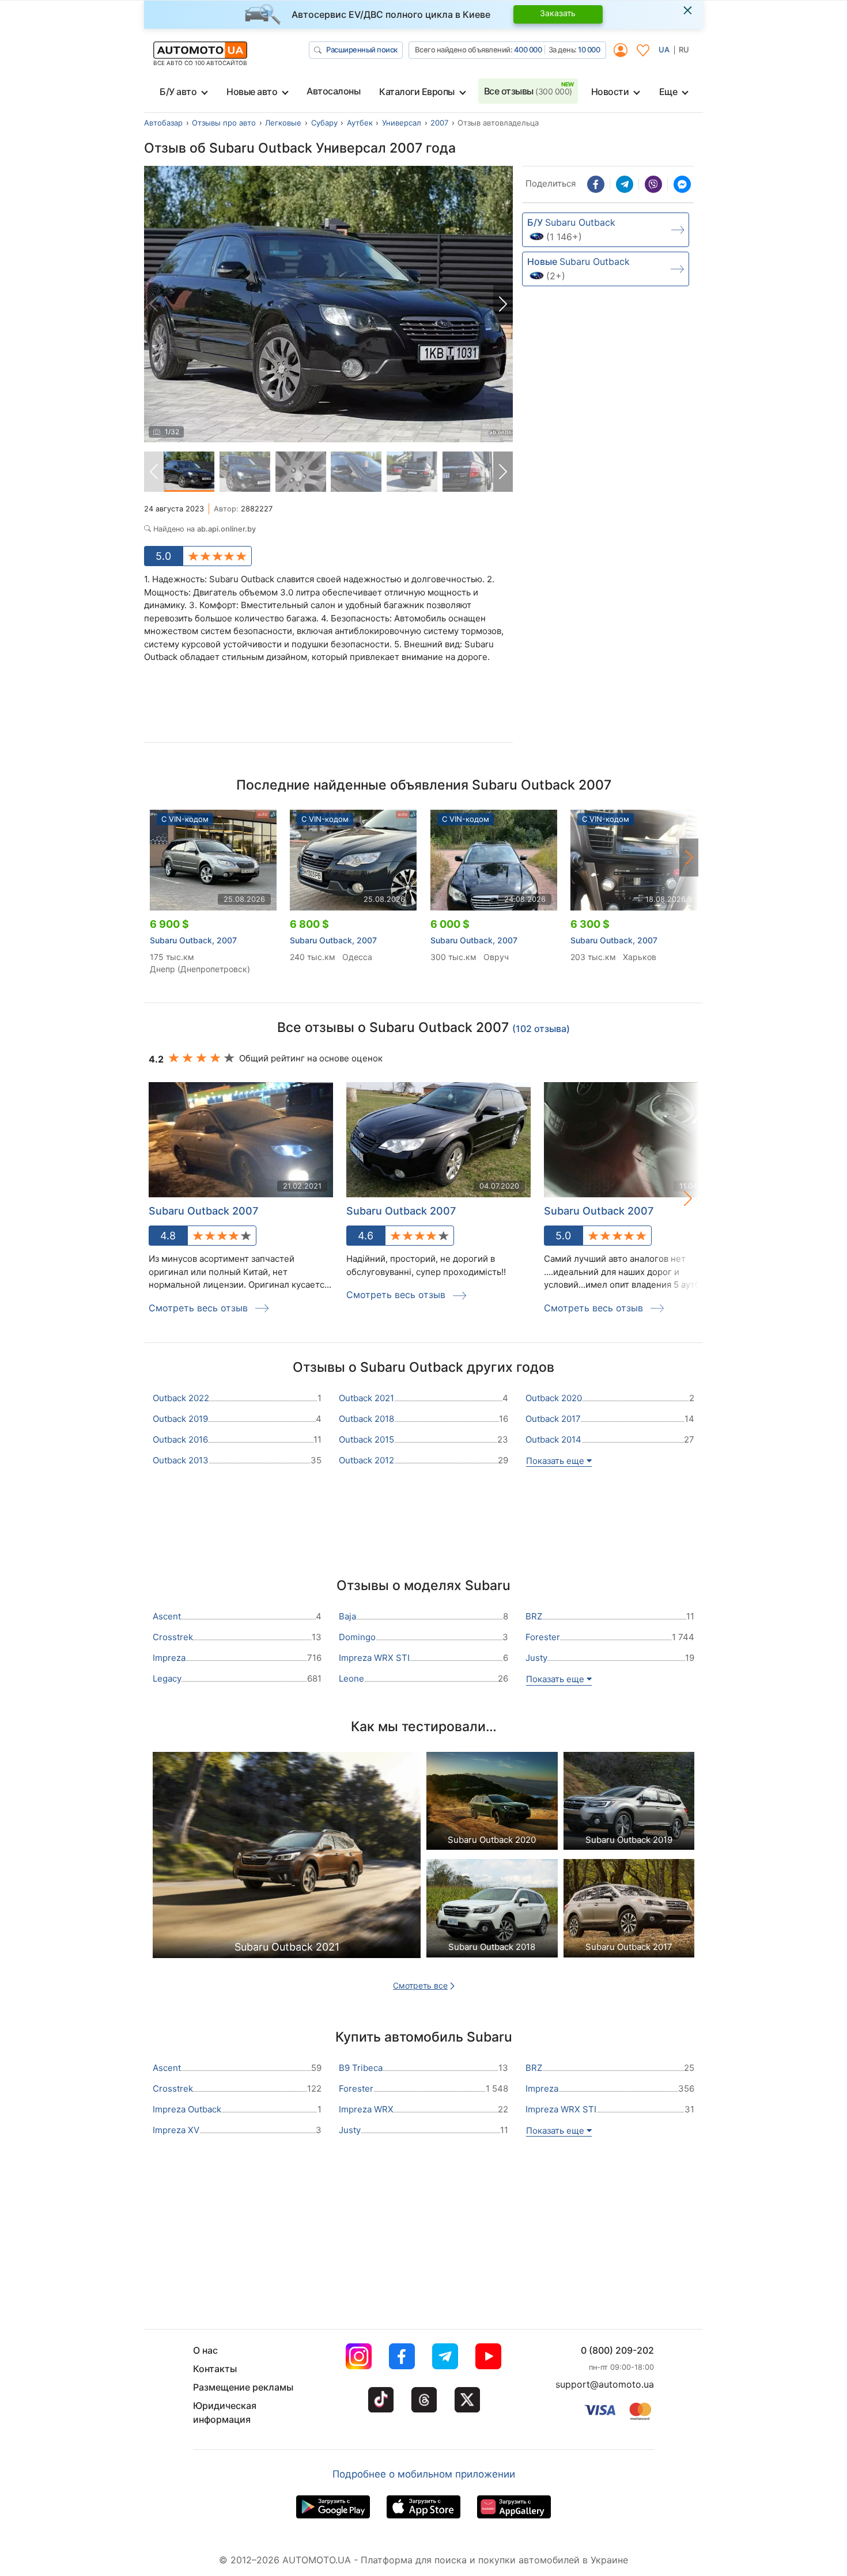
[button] (503, 304)
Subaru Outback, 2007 (193, 940)
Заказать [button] (558, 13)
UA (664, 50)
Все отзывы (528, 91)
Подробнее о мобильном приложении (424, 2474)
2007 (439, 123)
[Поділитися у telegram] (625, 184)
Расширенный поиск (362, 50)
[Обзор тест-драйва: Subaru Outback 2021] (287, 1858)
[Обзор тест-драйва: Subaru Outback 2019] (629, 1804)
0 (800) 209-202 (617, 2350)
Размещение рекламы (243, 2387)
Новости (610, 92)
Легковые (283, 123)
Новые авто (252, 92)
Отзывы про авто (224, 123)
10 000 (589, 50)
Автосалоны (333, 91)
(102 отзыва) (541, 1029)
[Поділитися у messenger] (682, 184)
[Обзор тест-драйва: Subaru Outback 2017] (629, 1911)
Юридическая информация (225, 2412)
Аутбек (360, 123)
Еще (668, 92)
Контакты (215, 2369)
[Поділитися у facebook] (596, 184)
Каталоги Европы (417, 92)
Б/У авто (178, 92)
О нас (205, 2350)
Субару (324, 123)
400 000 (528, 50)
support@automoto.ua (605, 2384)
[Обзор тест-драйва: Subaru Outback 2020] (492, 1804)
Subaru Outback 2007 (203, 1211)
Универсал (402, 123)
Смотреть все (420, 1985)
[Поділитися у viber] (653, 184)
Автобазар (163, 123)
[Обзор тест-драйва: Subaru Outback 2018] (492, 1911)
